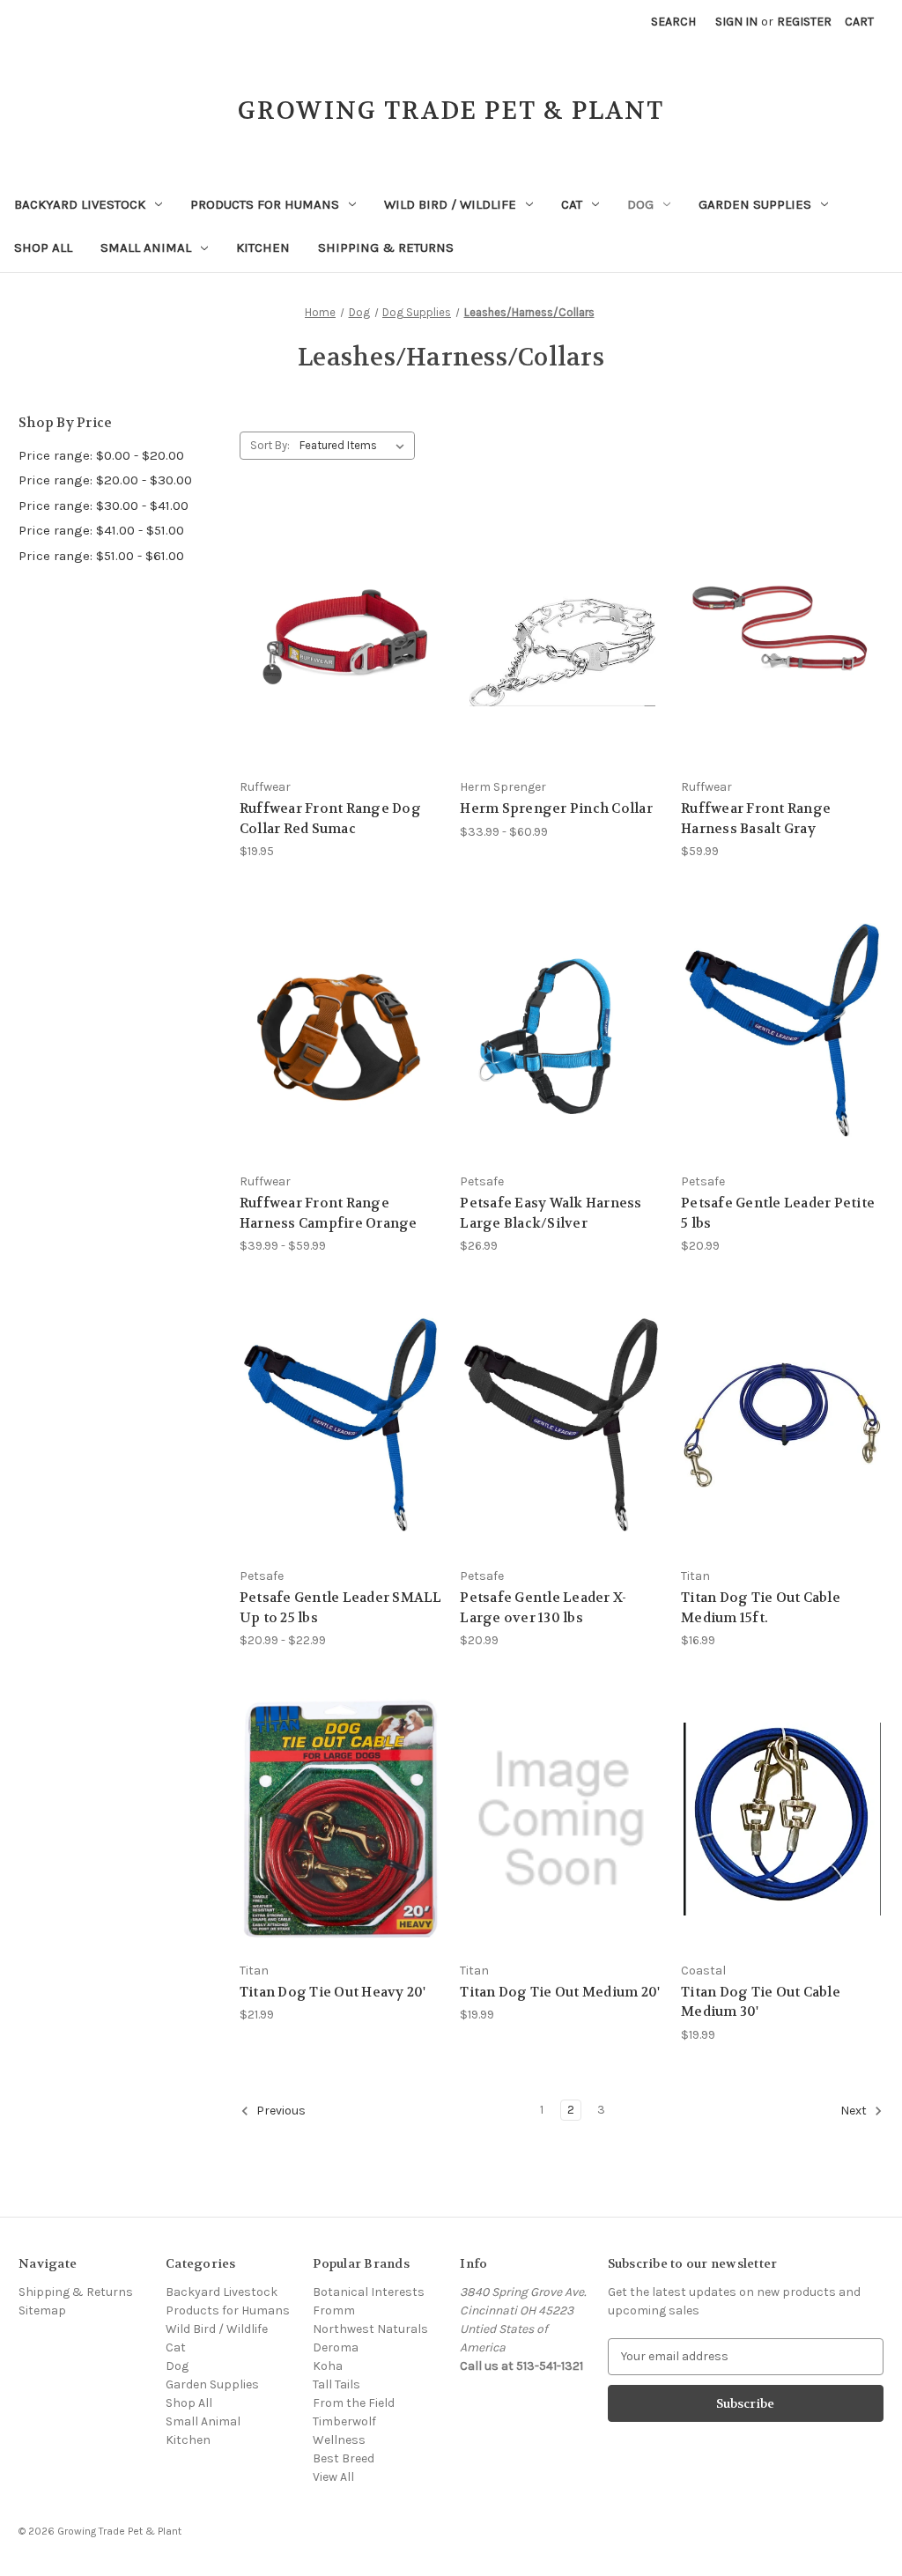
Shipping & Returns (386, 247)
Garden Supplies (755, 204)
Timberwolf (344, 2421)
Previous (280, 2111)
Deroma (336, 2347)
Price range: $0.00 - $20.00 (101, 455)
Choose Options (341, 667)
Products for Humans (265, 204)
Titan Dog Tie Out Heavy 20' (333, 1992)
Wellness (339, 2440)
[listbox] (355, 446)
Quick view (327, 604)
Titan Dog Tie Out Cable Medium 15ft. (761, 1608)
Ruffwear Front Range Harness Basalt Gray (756, 819)
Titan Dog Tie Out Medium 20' (560, 1992)
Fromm (334, 2310)
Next (855, 2111)
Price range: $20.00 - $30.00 (105, 480)
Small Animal (146, 247)
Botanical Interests (369, 2292)
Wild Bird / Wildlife (450, 204)
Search (673, 22)
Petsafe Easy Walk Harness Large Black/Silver (551, 1213)
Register (804, 22)
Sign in (736, 22)
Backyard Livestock (80, 204)
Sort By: (270, 445)
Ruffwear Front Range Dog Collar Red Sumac (330, 819)
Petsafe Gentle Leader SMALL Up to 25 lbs (341, 1608)
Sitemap (42, 2310)
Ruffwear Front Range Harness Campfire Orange (329, 1213)
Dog (640, 204)
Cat (572, 204)
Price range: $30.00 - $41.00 (104, 506)
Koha (328, 2366)
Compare (335, 636)
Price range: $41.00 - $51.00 (101, 530)
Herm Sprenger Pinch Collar (556, 808)
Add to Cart (561, 1062)
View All (333, 2477)
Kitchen (263, 247)
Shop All (43, 247)
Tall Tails (336, 2384)
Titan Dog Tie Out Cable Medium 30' (761, 2002)
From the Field (354, 2403)
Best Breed (344, 2458)
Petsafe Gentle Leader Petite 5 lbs (778, 1213)
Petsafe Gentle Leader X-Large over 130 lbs (543, 1608)
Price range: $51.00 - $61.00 (101, 556)
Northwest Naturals (370, 2329)
